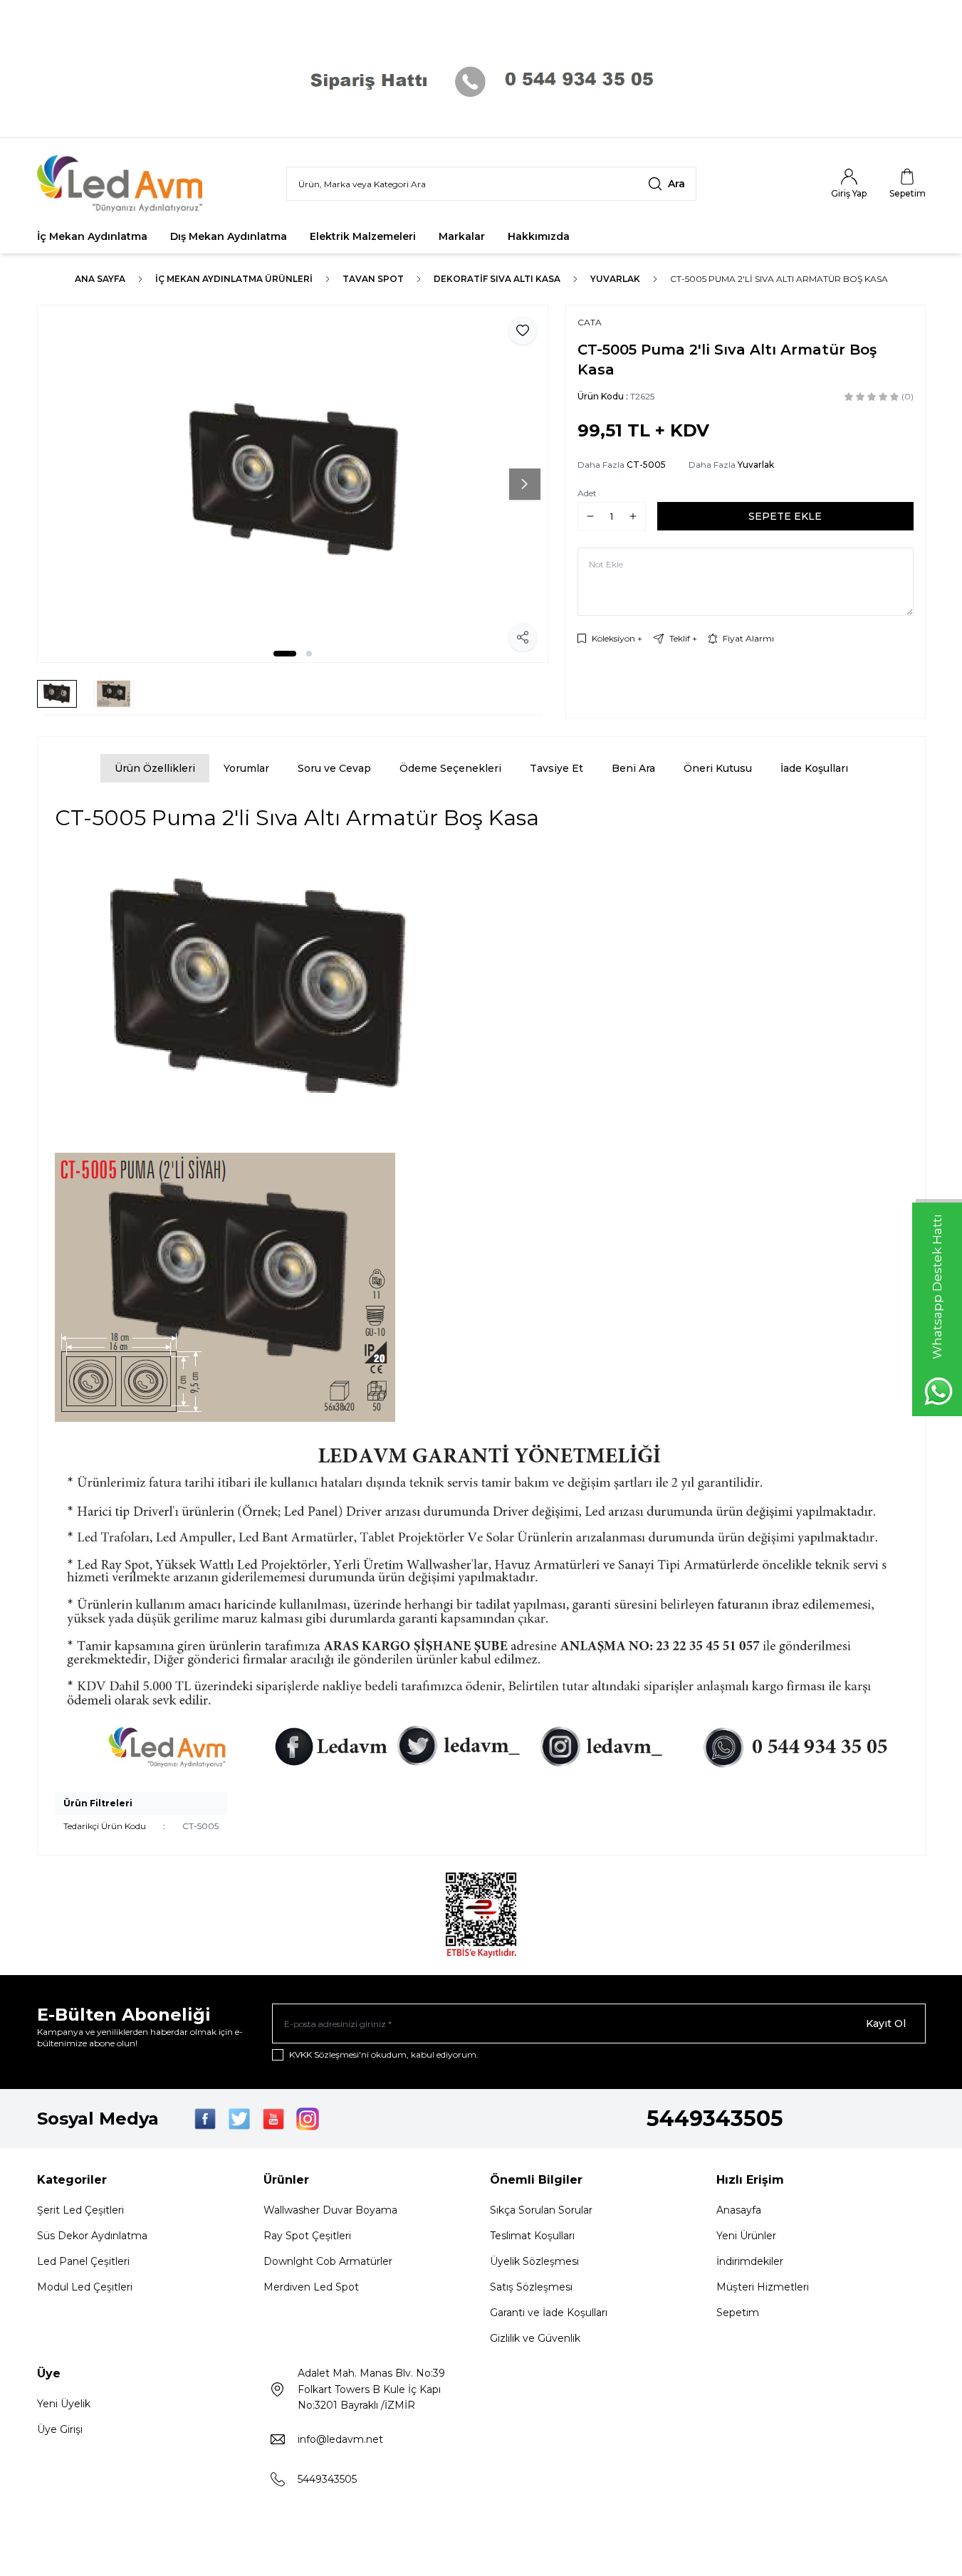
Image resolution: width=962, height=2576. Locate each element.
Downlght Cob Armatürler (328, 2261)
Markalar (462, 236)
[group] (293, 484)
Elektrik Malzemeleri (363, 236)
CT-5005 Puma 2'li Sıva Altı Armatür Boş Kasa (779, 279)
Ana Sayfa (100, 279)
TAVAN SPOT (373, 279)
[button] (285, 654)
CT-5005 (646, 465)
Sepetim (738, 2313)
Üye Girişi (60, 2429)
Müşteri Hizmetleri (763, 2287)
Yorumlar (246, 768)
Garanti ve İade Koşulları (549, 2313)
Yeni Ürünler (746, 2236)
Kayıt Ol (886, 2023)
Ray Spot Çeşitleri (307, 2236)
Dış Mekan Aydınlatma (229, 236)
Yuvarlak (615, 279)
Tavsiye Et (556, 768)
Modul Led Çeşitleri (85, 2287)
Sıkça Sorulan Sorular (541, 2210)
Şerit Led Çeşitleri (80, 2210)
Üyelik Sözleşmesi (534, 2261)
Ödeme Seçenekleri (450, 768)
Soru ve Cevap (334, 768)
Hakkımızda (539, 236)
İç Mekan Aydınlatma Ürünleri (234, 279)
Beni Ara (633, 768)
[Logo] (122, 184)
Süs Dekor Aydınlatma (92, 2236)
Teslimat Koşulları (532, 2236)
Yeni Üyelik (64, 2404)
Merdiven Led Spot (311, 2287)
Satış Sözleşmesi (531, 2287)
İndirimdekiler (750, 2261)
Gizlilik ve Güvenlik (535, 2338)
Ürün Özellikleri (155, 768)
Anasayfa (739, 2210)
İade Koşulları (814, 768)
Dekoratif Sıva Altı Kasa (497, 279)
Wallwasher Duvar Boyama (330, 2210)
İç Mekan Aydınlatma (92, 236)
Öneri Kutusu (718, 768)
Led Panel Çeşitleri (83, 2261)
